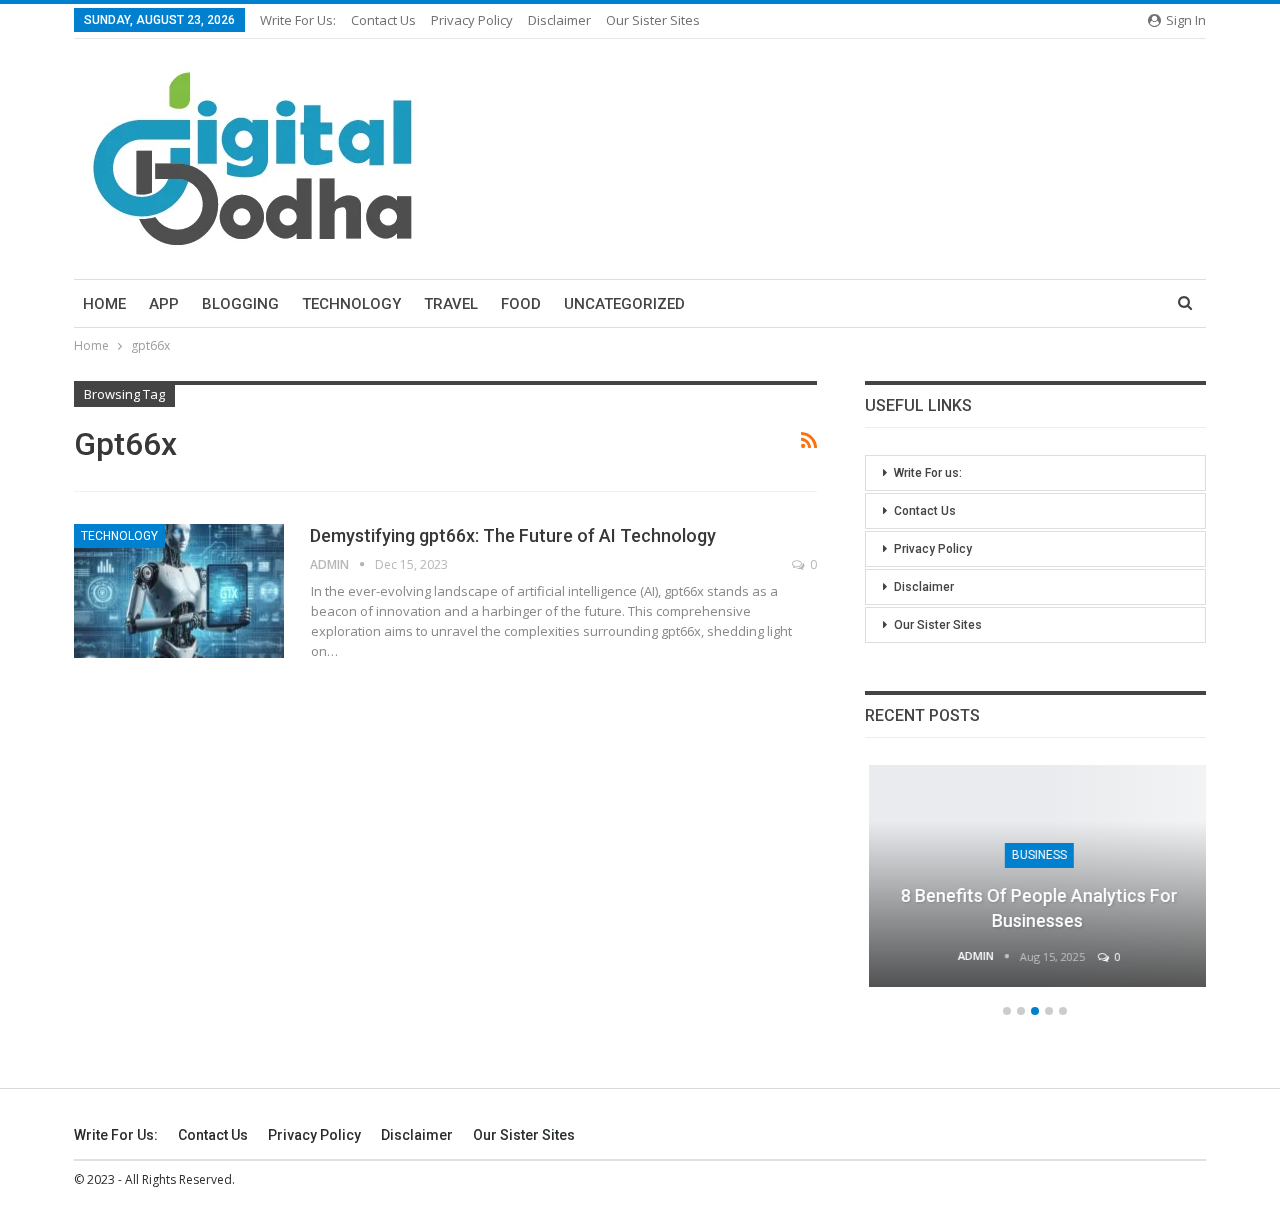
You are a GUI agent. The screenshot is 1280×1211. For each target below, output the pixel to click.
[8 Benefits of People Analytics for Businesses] (1036, 876)
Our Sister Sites (653, 20)
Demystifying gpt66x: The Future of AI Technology (513, 535)
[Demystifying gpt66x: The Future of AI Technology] (179, 591)
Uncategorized (624, 304)
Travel (451, 304)
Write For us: (298, 20)
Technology (351, 304)
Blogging (240, 304)
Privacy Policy (472, 20)
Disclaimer (559, 20)
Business (1035, 855)
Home (104, 304)
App (164, 304)
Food (521, 304)
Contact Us (383, 20)
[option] (1036, 886)
